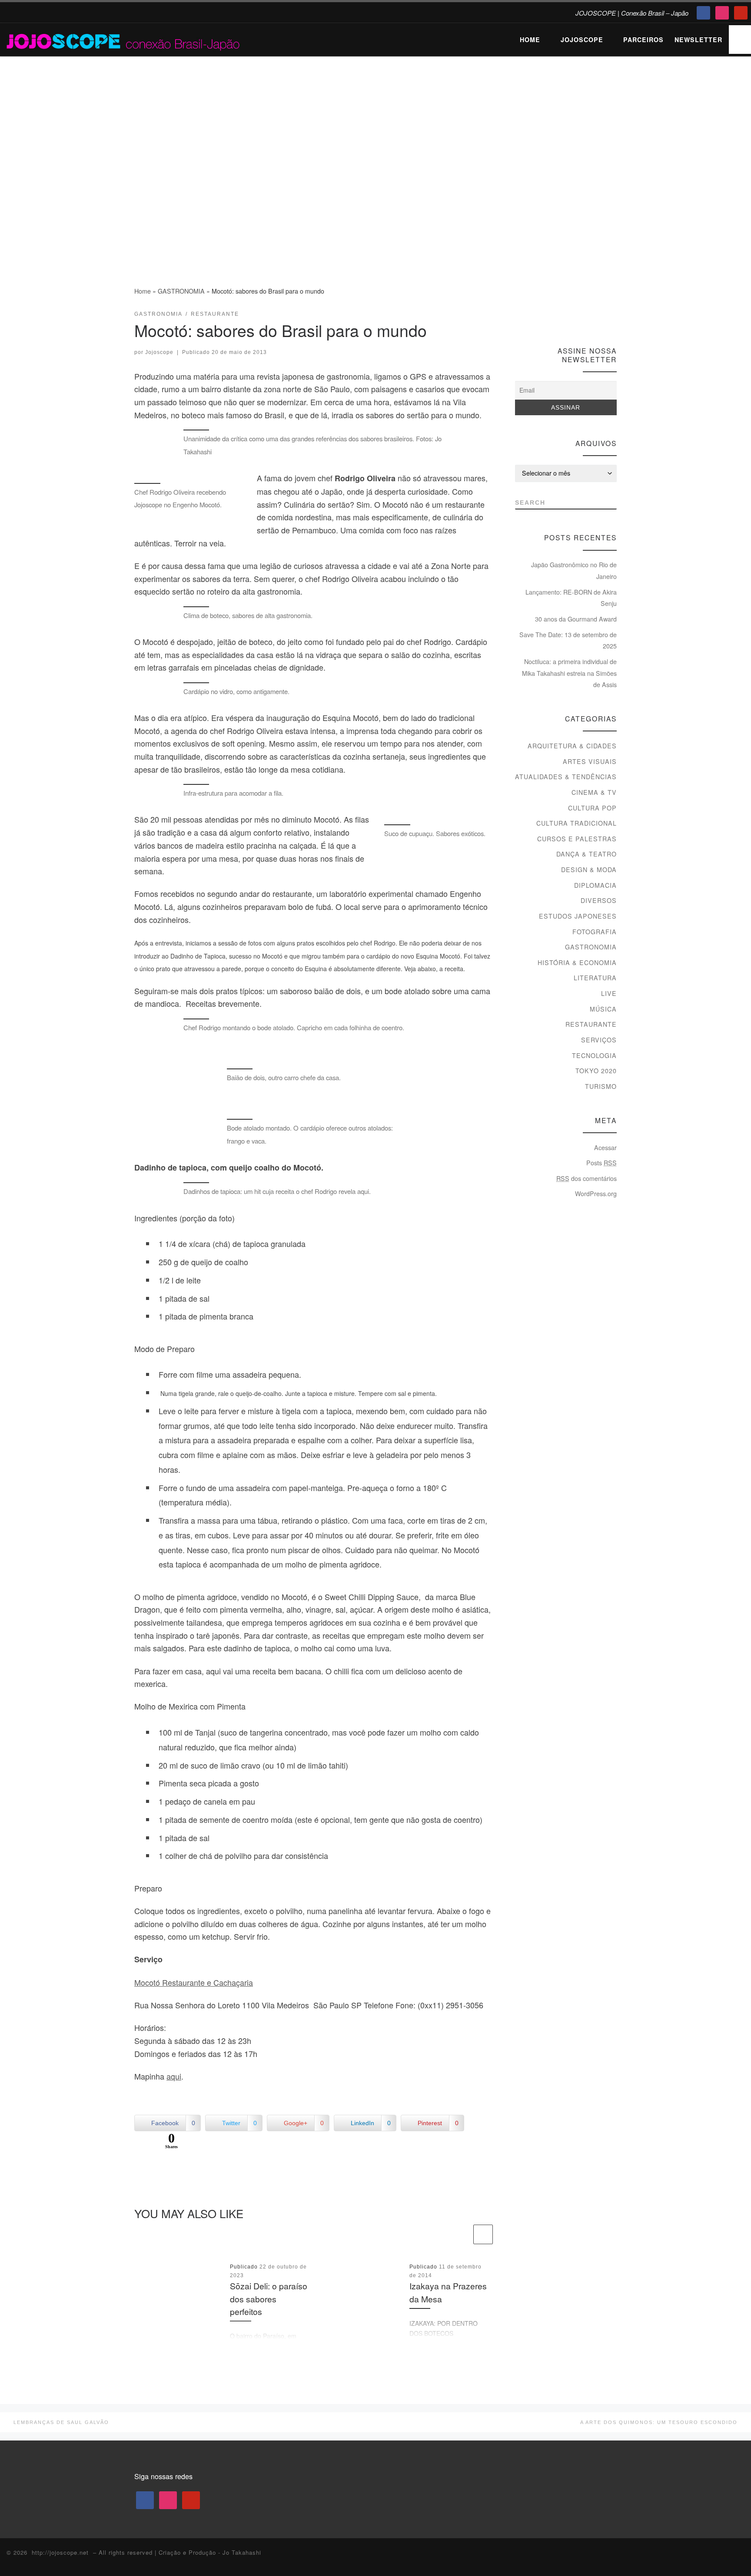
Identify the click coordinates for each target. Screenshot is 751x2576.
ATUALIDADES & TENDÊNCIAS (566, 777)
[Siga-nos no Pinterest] (613, 317)
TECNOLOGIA (594, 1055)
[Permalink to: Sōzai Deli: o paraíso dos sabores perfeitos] (179, 2301)
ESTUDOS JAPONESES (578, 916)
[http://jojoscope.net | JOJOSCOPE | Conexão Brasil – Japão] (124, 39)
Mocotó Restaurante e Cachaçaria (194, 1982)
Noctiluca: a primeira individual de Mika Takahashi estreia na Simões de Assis (569, 673)
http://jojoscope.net (60, 2552)
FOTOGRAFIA (595, 932)
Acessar (605, 1147)
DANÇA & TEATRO (587, 854)
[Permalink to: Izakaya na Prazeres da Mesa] (359, 2301)
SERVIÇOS (599, 1040)
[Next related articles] (483, 2234)
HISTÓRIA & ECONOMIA (577, 962)
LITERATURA (595, 978)
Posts (601, 1163)
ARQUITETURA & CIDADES (572, 746)
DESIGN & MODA (589, 870)
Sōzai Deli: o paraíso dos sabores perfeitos (269, 2299)
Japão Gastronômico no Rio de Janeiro (574, 570)
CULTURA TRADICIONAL (577, 823)
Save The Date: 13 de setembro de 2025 (568, 640)
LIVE (609, 993)
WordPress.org (596, 1194)
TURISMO (601, 1086)
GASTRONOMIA (181, 291)
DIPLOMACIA (595, 885)
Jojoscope (159, 352)
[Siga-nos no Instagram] (596, 317)
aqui (174, 2076)
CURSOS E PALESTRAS (577, 839)
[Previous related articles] (462, 2234)
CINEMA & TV (594, 792)
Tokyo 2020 (596, 1071)
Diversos (599, 900)
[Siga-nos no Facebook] (580, 317)
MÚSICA (603, 1009)
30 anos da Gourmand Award (576, 619)
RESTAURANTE (591, 1024)
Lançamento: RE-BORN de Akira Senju (571, 598)
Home (143, 291)
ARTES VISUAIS (590, 761)
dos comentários (587, 1178)
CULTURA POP (592, 808)
